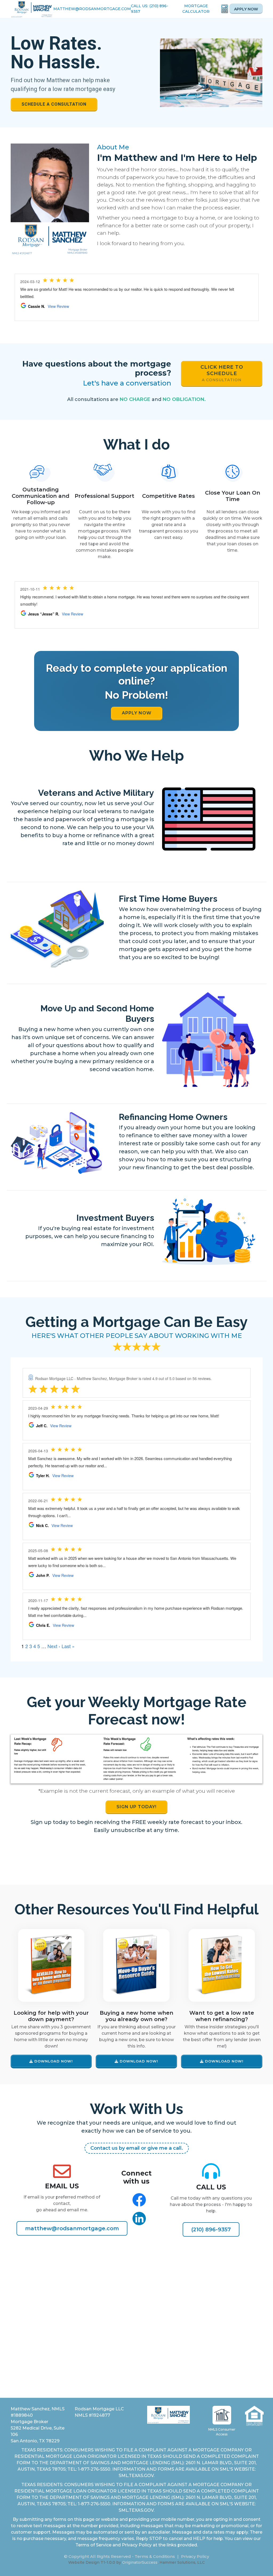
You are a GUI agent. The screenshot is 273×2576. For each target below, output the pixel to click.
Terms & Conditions (155, 2556)
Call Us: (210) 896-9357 (150, 9)
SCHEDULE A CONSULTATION (54, 104)
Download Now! (53, 2061)
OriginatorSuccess (140, 2562)
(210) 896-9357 (211, 2229)
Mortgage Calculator (196, 9)
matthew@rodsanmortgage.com (92, 9)
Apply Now (246, 9)
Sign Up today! (136, 1807)
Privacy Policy (195, 2556)
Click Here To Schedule (222, 373)
